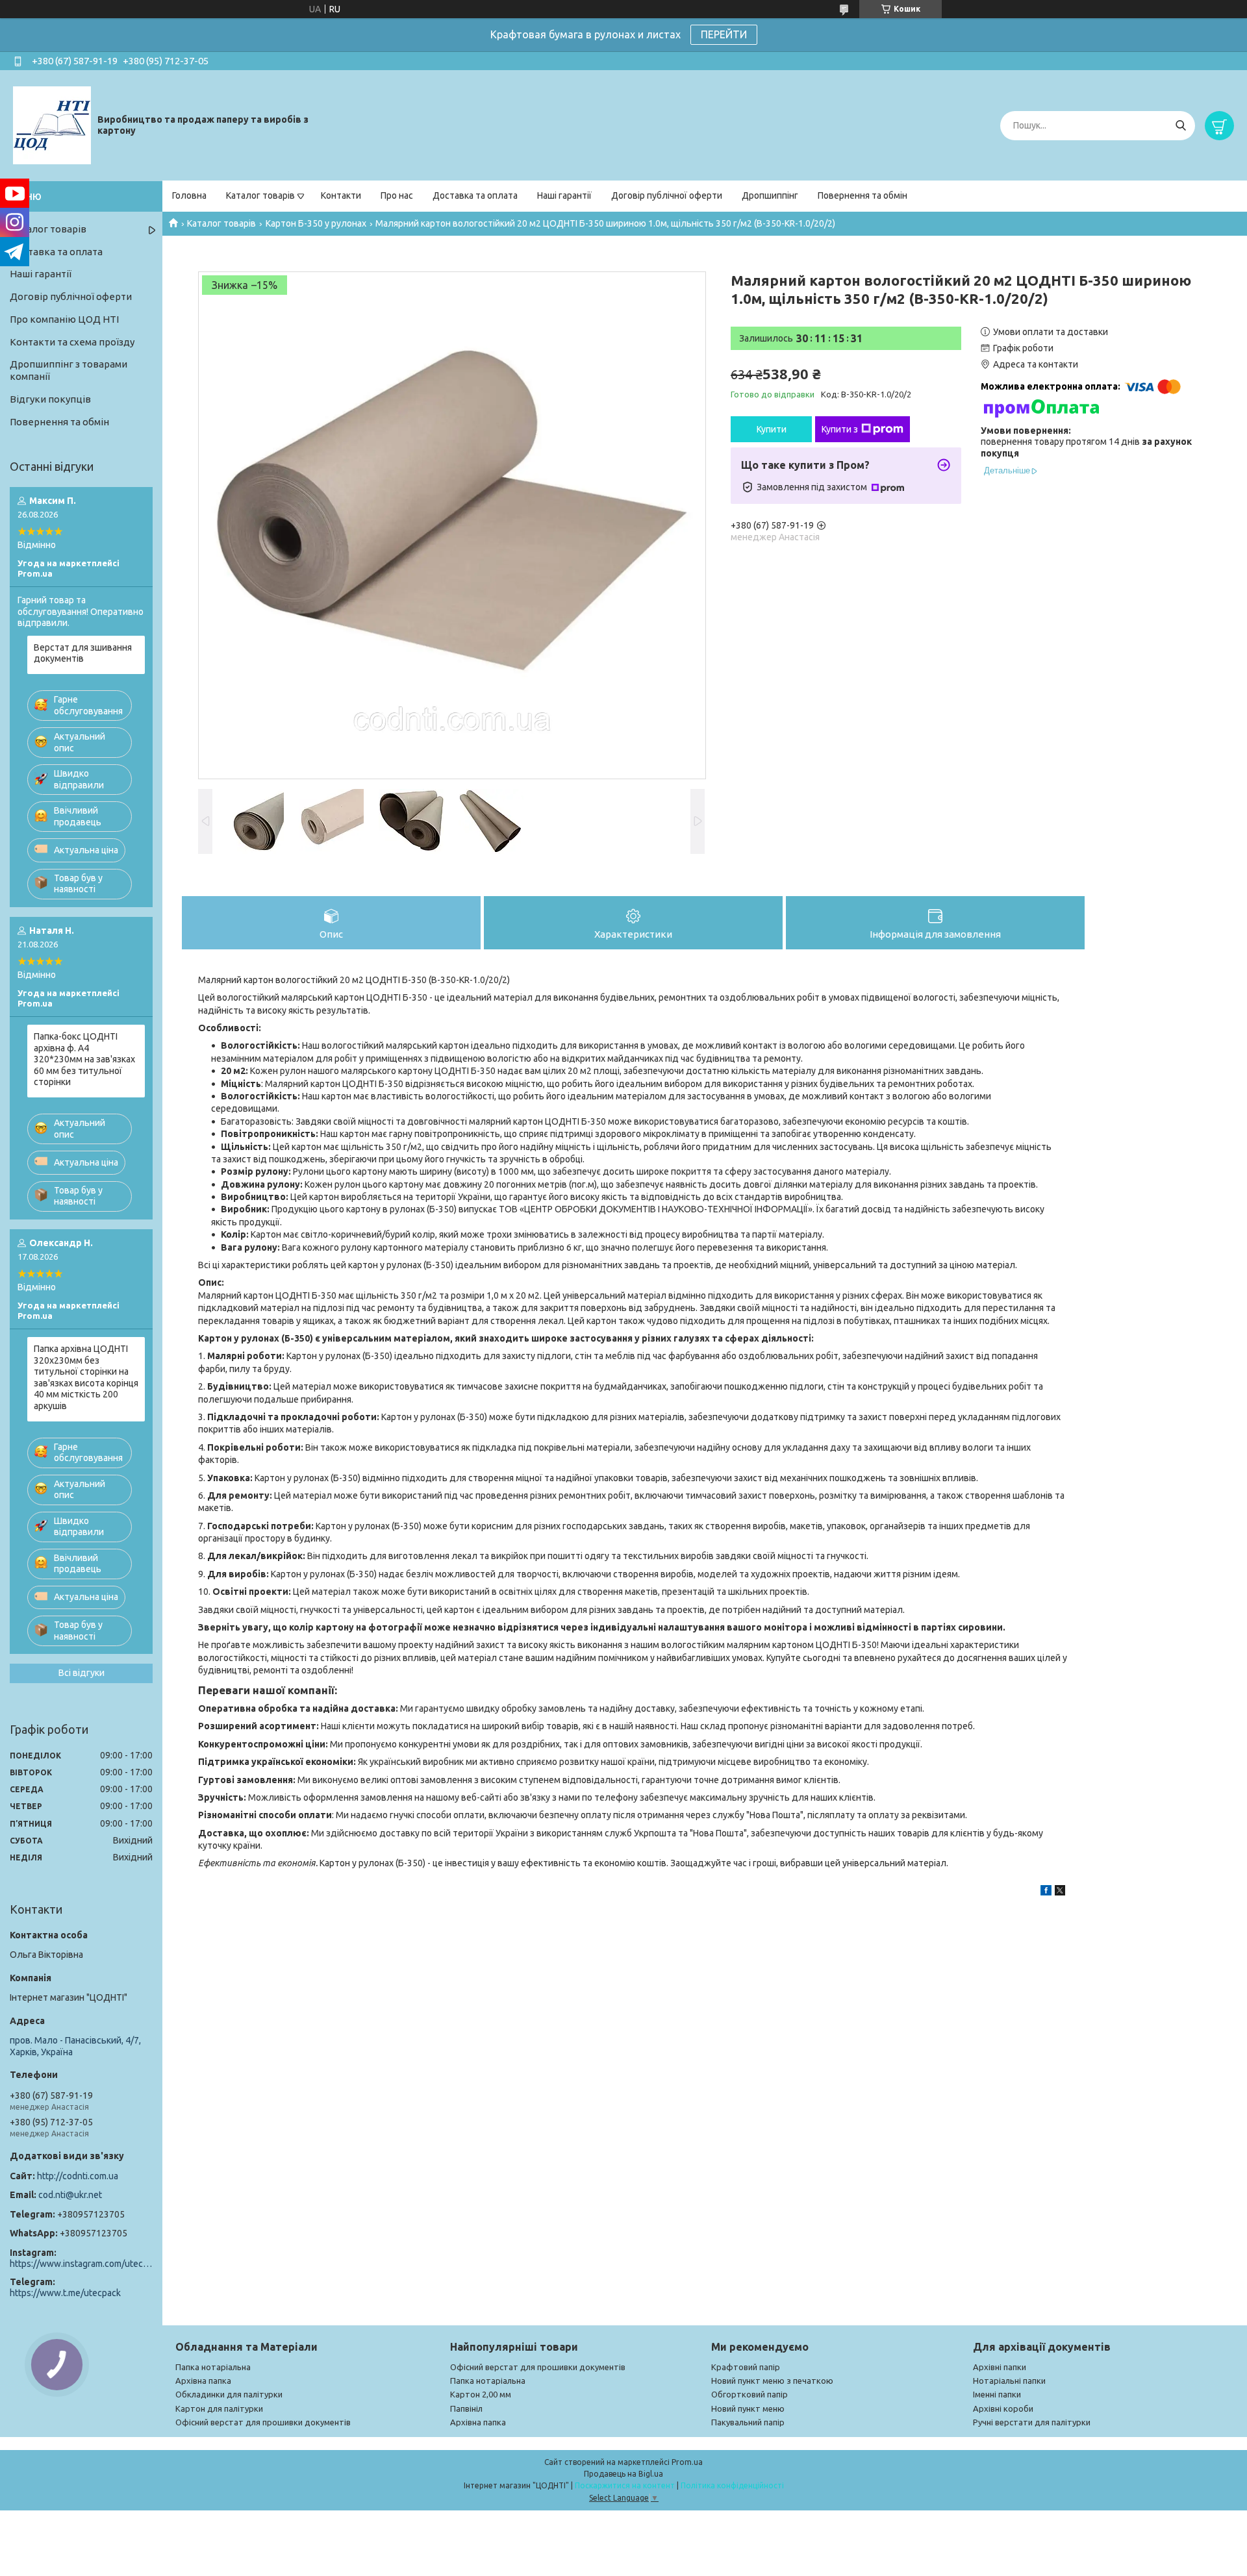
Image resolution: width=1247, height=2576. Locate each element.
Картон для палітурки (219, 2408)
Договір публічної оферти (667, 195)
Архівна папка (203, 2381)
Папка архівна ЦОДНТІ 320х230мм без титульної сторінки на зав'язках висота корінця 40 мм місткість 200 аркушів (86, 1377)
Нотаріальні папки (1009, 2381)
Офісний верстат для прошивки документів (263, 2422)
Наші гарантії (564, 195)
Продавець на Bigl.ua (623, 2474)
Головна (189, 195)
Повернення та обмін (863, 195)
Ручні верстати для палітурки (1032, 2422)
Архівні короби (1003, 2408)
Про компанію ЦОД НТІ (64, 319)
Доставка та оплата (475, 195)
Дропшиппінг (770, 195)
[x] (1060, 1892)
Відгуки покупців (50, 399)
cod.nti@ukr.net (70, 2195)
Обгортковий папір (749, 2394)
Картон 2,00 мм (481, 2394)
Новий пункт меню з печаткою (772, 2381)
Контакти (341, 195)
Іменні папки (997, 2394)
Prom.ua (687, 2462)
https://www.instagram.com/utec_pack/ (81, 2264)
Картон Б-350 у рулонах (316, 223)
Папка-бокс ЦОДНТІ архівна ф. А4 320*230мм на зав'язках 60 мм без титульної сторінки (84, 1059)
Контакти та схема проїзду (72, 342)
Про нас (397, 195)
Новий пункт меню (748, 2408)
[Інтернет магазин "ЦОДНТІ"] (52, 125)
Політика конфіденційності (732, 2485)
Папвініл (466, 2408)
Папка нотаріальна (213, 2367)
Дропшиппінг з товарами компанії (69, 370)
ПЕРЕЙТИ (724, 34)
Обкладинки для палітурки (229, 2394)
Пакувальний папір (748, 2422)
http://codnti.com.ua (78, 2176)
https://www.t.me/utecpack (65, 2293)
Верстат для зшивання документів (83, 653)
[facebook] (1046, 1892)
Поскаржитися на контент (625, 2485)
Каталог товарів (260, 195)
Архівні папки (1000, 2367)
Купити (772, 429)
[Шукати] (1180, 126)
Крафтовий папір (746, 2367)
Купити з (840, 429)
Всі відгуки (82, 1673)
